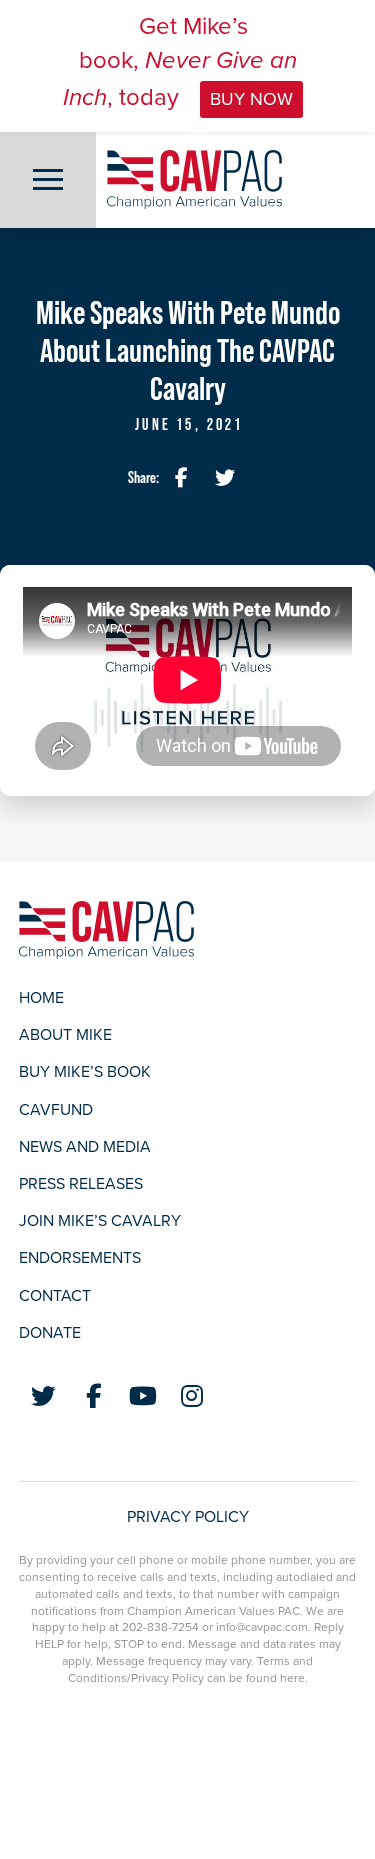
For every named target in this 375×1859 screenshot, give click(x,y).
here (292, 1678)
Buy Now (251, 99)
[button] (48, 180)
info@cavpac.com (262, 1627)
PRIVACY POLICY (188, 1517)
